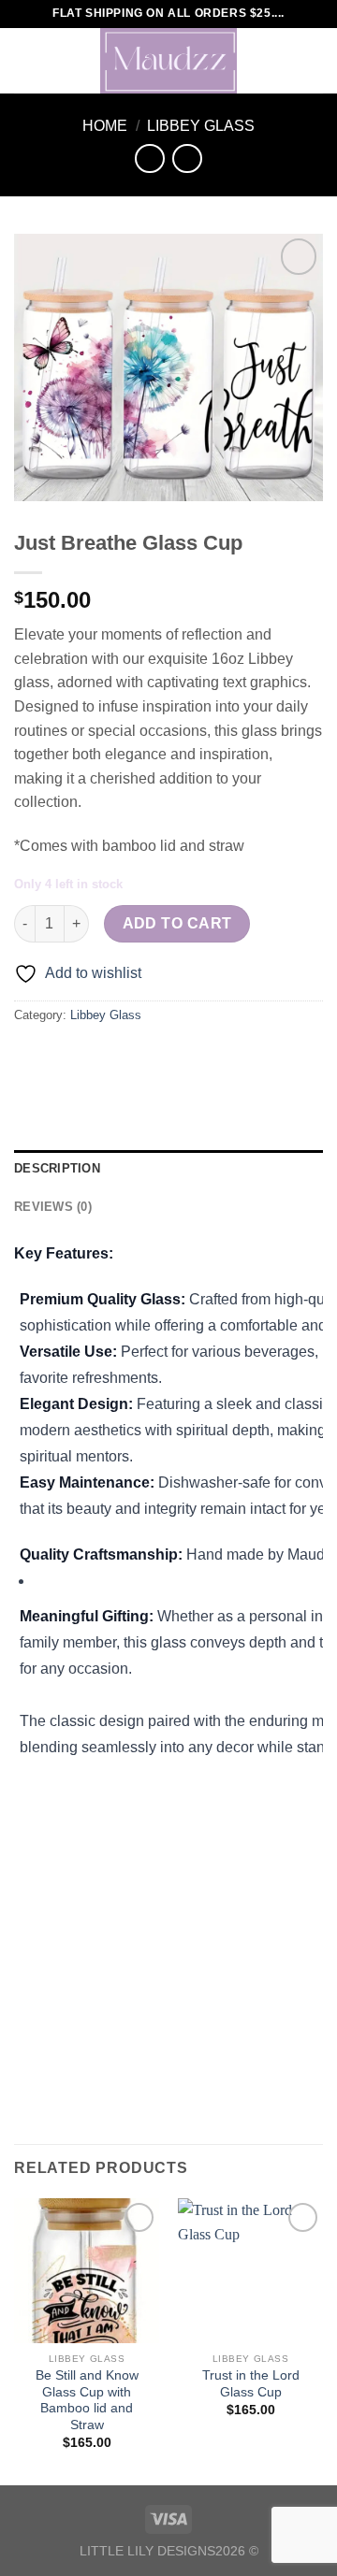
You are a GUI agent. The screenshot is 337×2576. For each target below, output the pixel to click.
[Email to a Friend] (132, 1057)
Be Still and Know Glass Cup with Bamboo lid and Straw (87, 2400)
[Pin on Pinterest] (166, 1057)
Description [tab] (57, 1168)
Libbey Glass (201, 126)
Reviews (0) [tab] (53, 1207)
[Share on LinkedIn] (200, 1057)
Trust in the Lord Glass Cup (251, 2384)
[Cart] (314, 61)
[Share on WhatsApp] (31, 1057)
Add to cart (177, 923)
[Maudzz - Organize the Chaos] (168, 61)
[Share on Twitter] (99, 1057)
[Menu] (25, 60)
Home (105, 126)
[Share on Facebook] (65, 1057)
